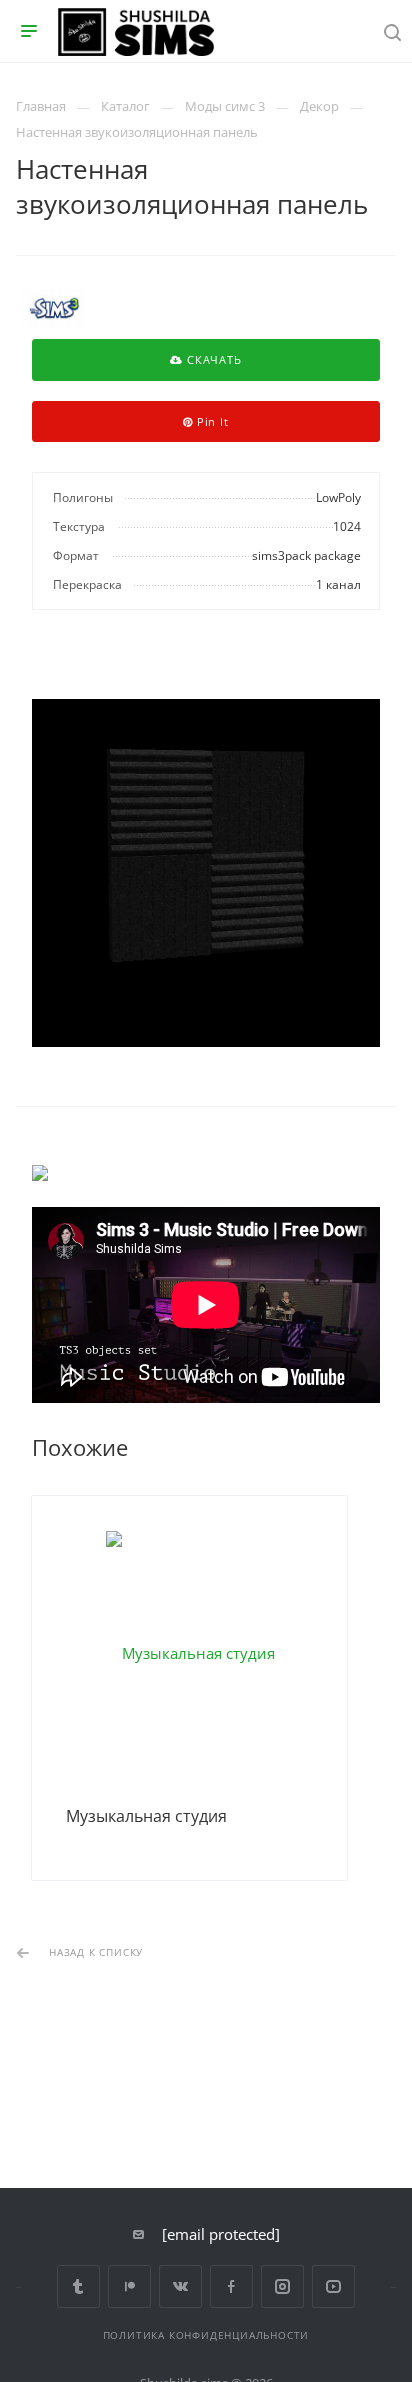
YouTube (333, 2286)
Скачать (212, 359)
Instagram (282, 2286)
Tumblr (78, 2286)
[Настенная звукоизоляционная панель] (206, 873)
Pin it (211, 421)
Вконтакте (180, 2286)
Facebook (231, 2286)
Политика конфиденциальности (206, 2335)
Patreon (129, 2286)
